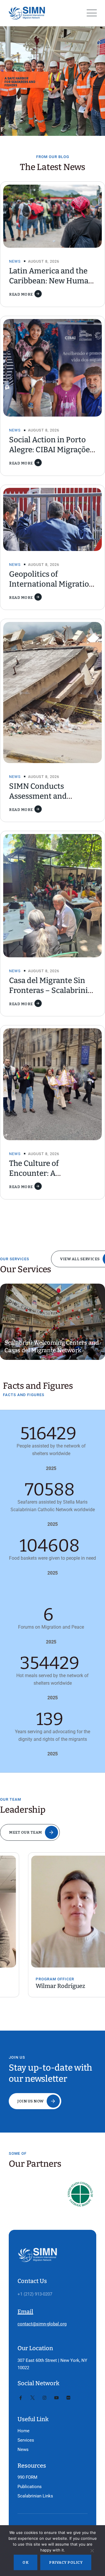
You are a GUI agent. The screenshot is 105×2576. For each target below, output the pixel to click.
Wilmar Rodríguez (32, 1986)
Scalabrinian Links (35, 2496)
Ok (26, 2562)
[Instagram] (44, 2398)
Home (23, 2431)
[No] (92, 2552)
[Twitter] (33, 2398)
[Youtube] (56, 2398)
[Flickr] (68, 2398)
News (15, 261)
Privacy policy (66, 2562)
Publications (30, 2487)
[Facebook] (21, 2398)
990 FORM (27, 2477)
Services (26, 2440)
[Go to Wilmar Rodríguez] (52, 1912)
